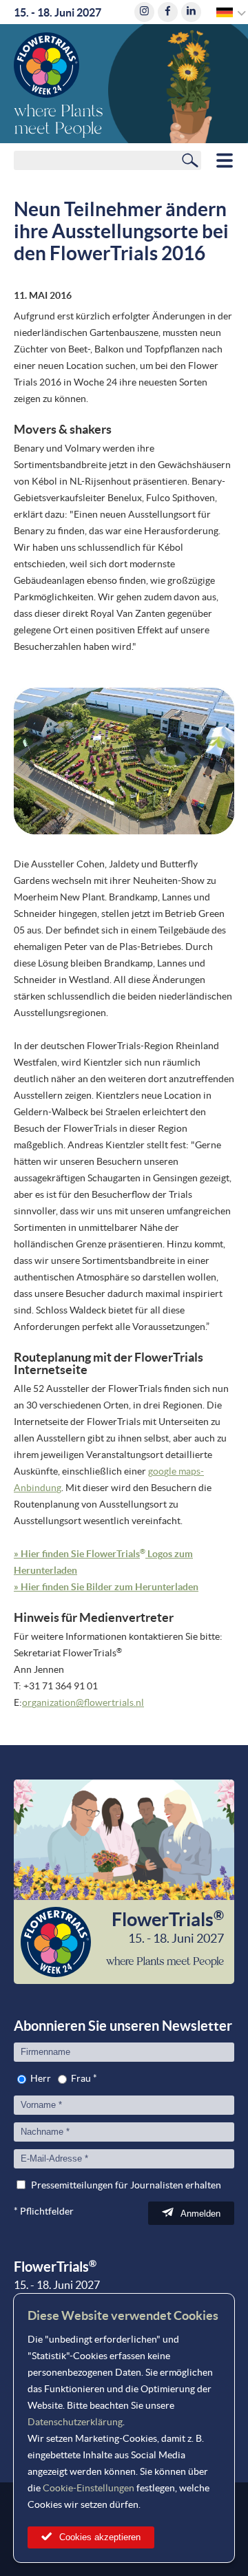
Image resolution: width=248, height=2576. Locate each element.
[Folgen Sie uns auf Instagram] (144, 12)
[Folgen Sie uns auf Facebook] (168, 12)
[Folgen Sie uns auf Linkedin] (191, 12)
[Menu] (225, 160)
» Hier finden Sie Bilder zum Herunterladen (106, 1587)
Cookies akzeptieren (100, 2537)
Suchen (190, 160)
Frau (81, 2078)
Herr (41, 2078)
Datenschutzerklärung (75, 2422)
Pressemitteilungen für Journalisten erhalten (126, 2185)
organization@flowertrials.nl (83, 1702)
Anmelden (200, 2214)
